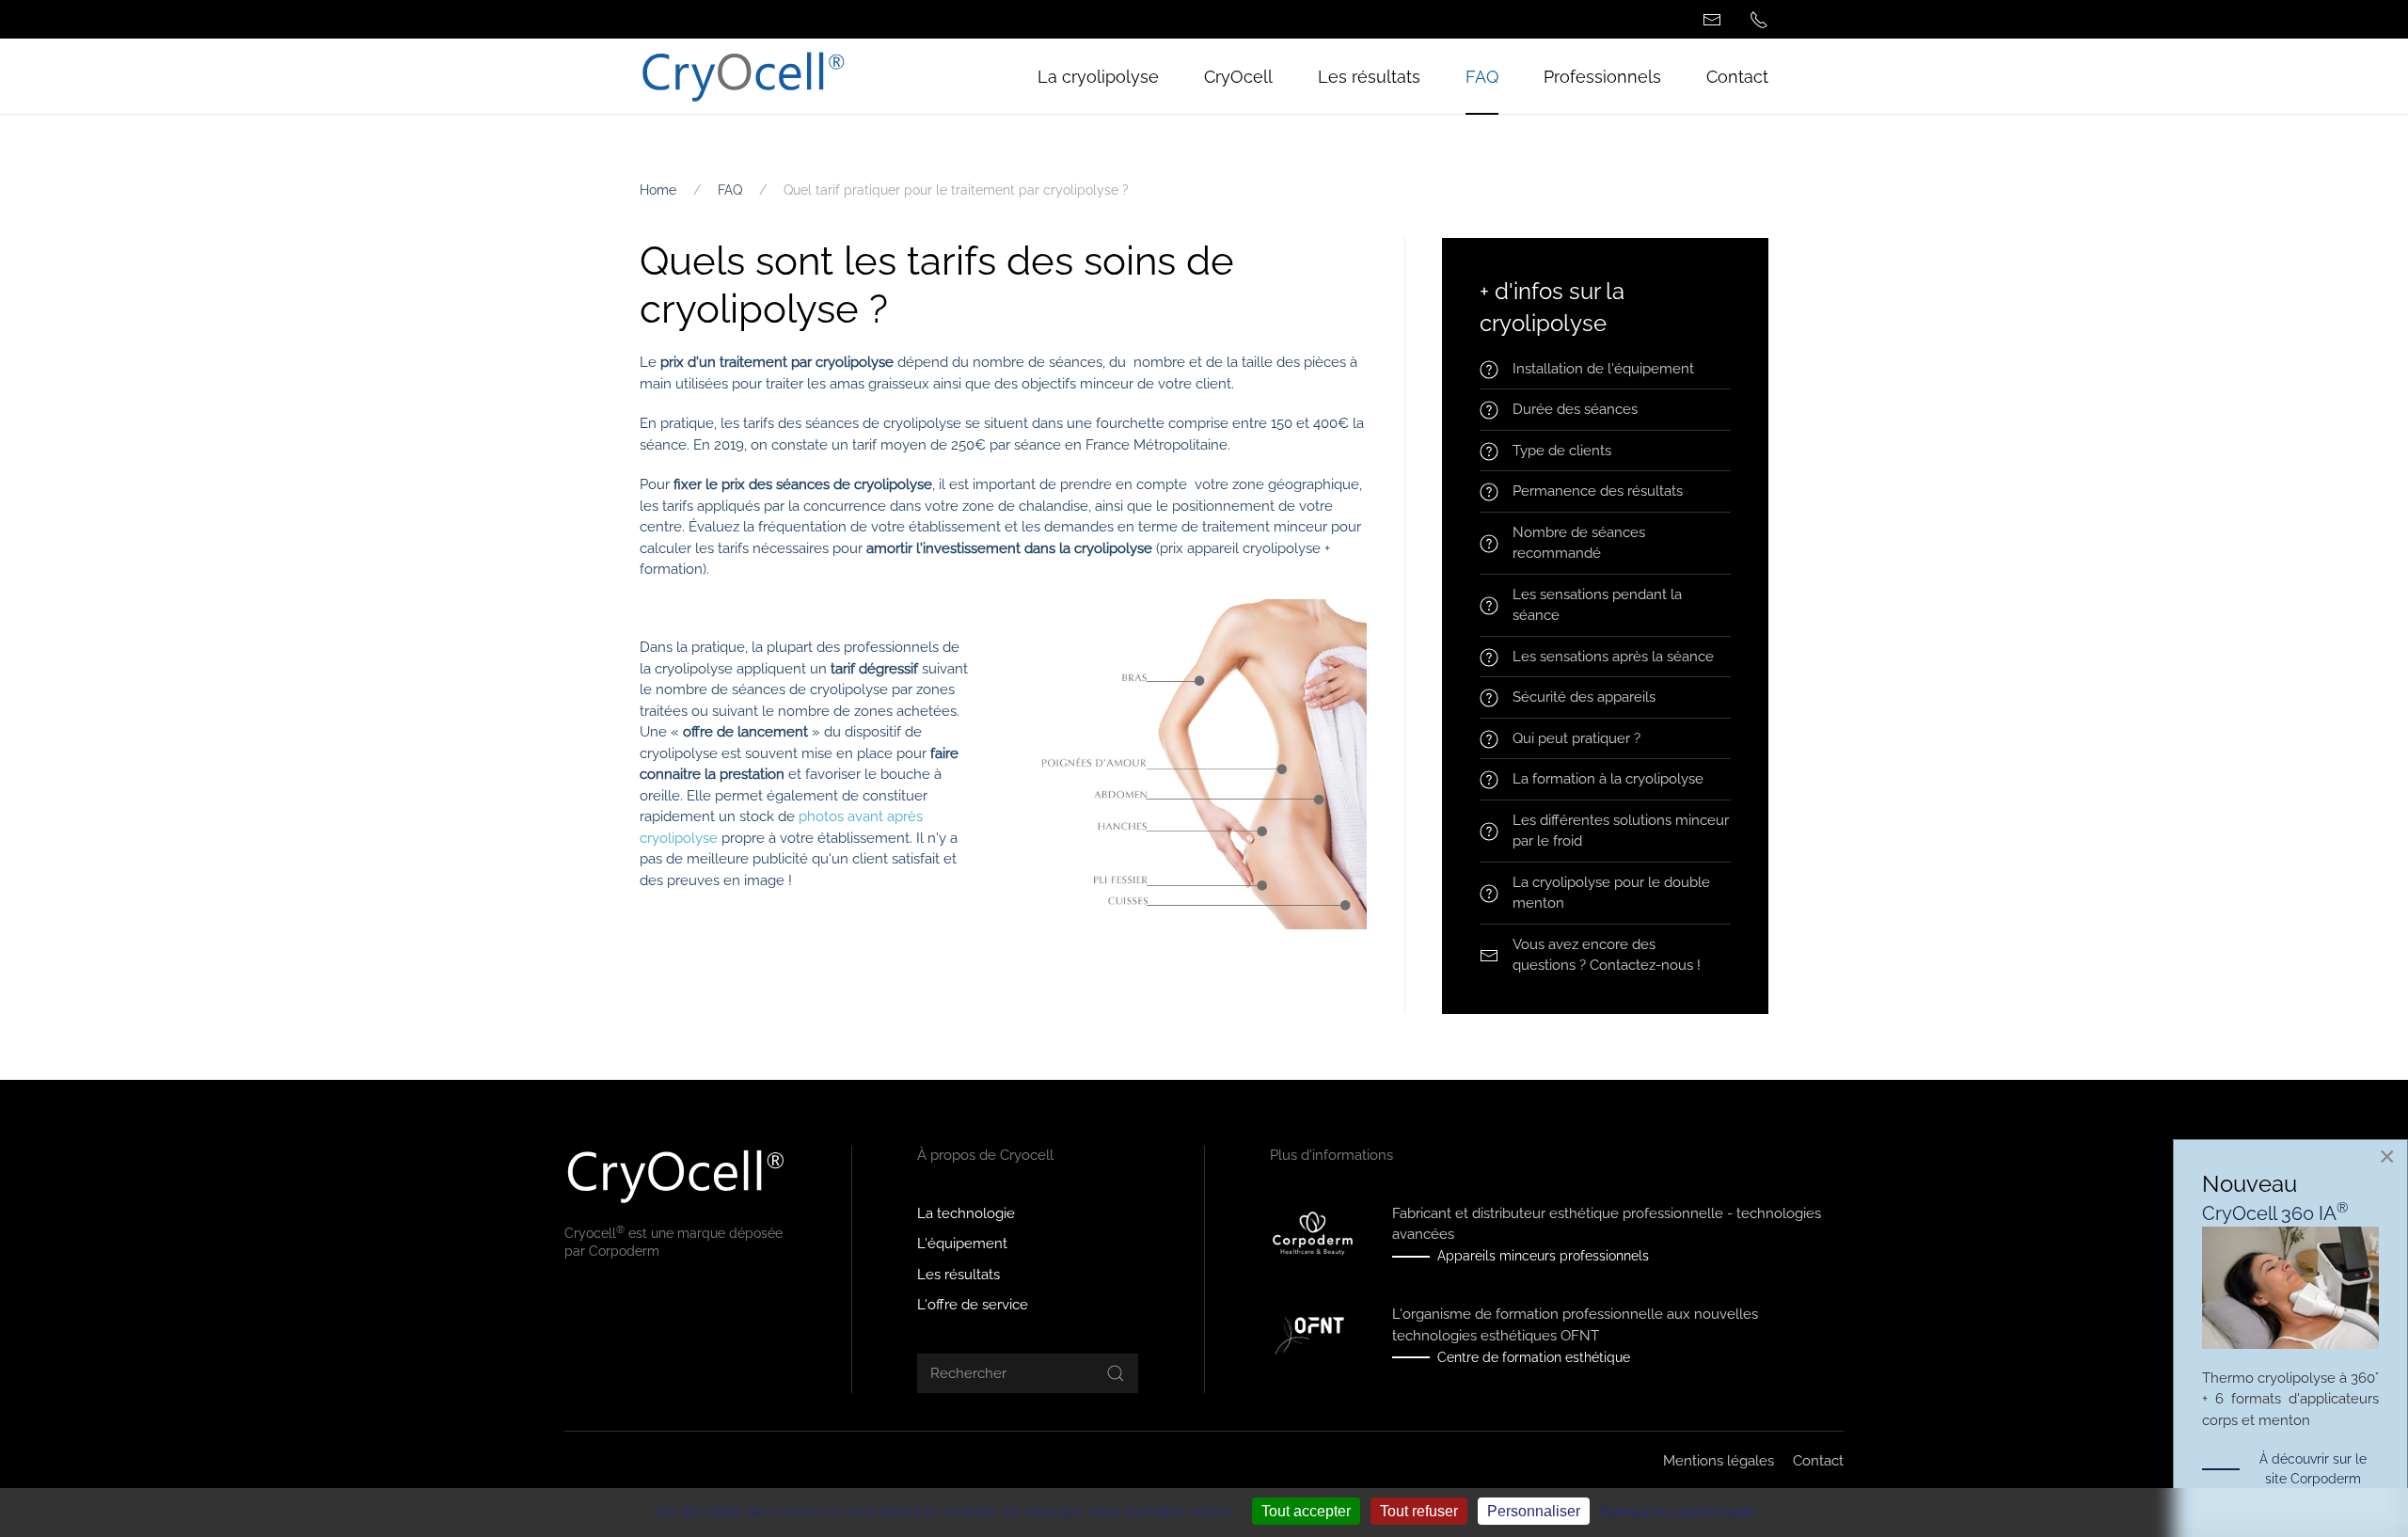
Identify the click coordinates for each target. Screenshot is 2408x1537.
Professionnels (1602, 77)
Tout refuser (1419, 1511)
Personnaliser (1534, 1511)
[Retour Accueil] (743, 76)
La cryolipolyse (1098, 77)
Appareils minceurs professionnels (1543, 1256)
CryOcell (1238, 77)
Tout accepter (1306, 1511)
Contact (1737, 77)
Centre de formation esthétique (1534, 1357)
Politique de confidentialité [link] (1677, 1512)
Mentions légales (1719, 1461)
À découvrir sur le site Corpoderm (2313, 1469)
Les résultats (1369, 77)
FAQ (1482, 77)
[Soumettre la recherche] (1116, 1373)
